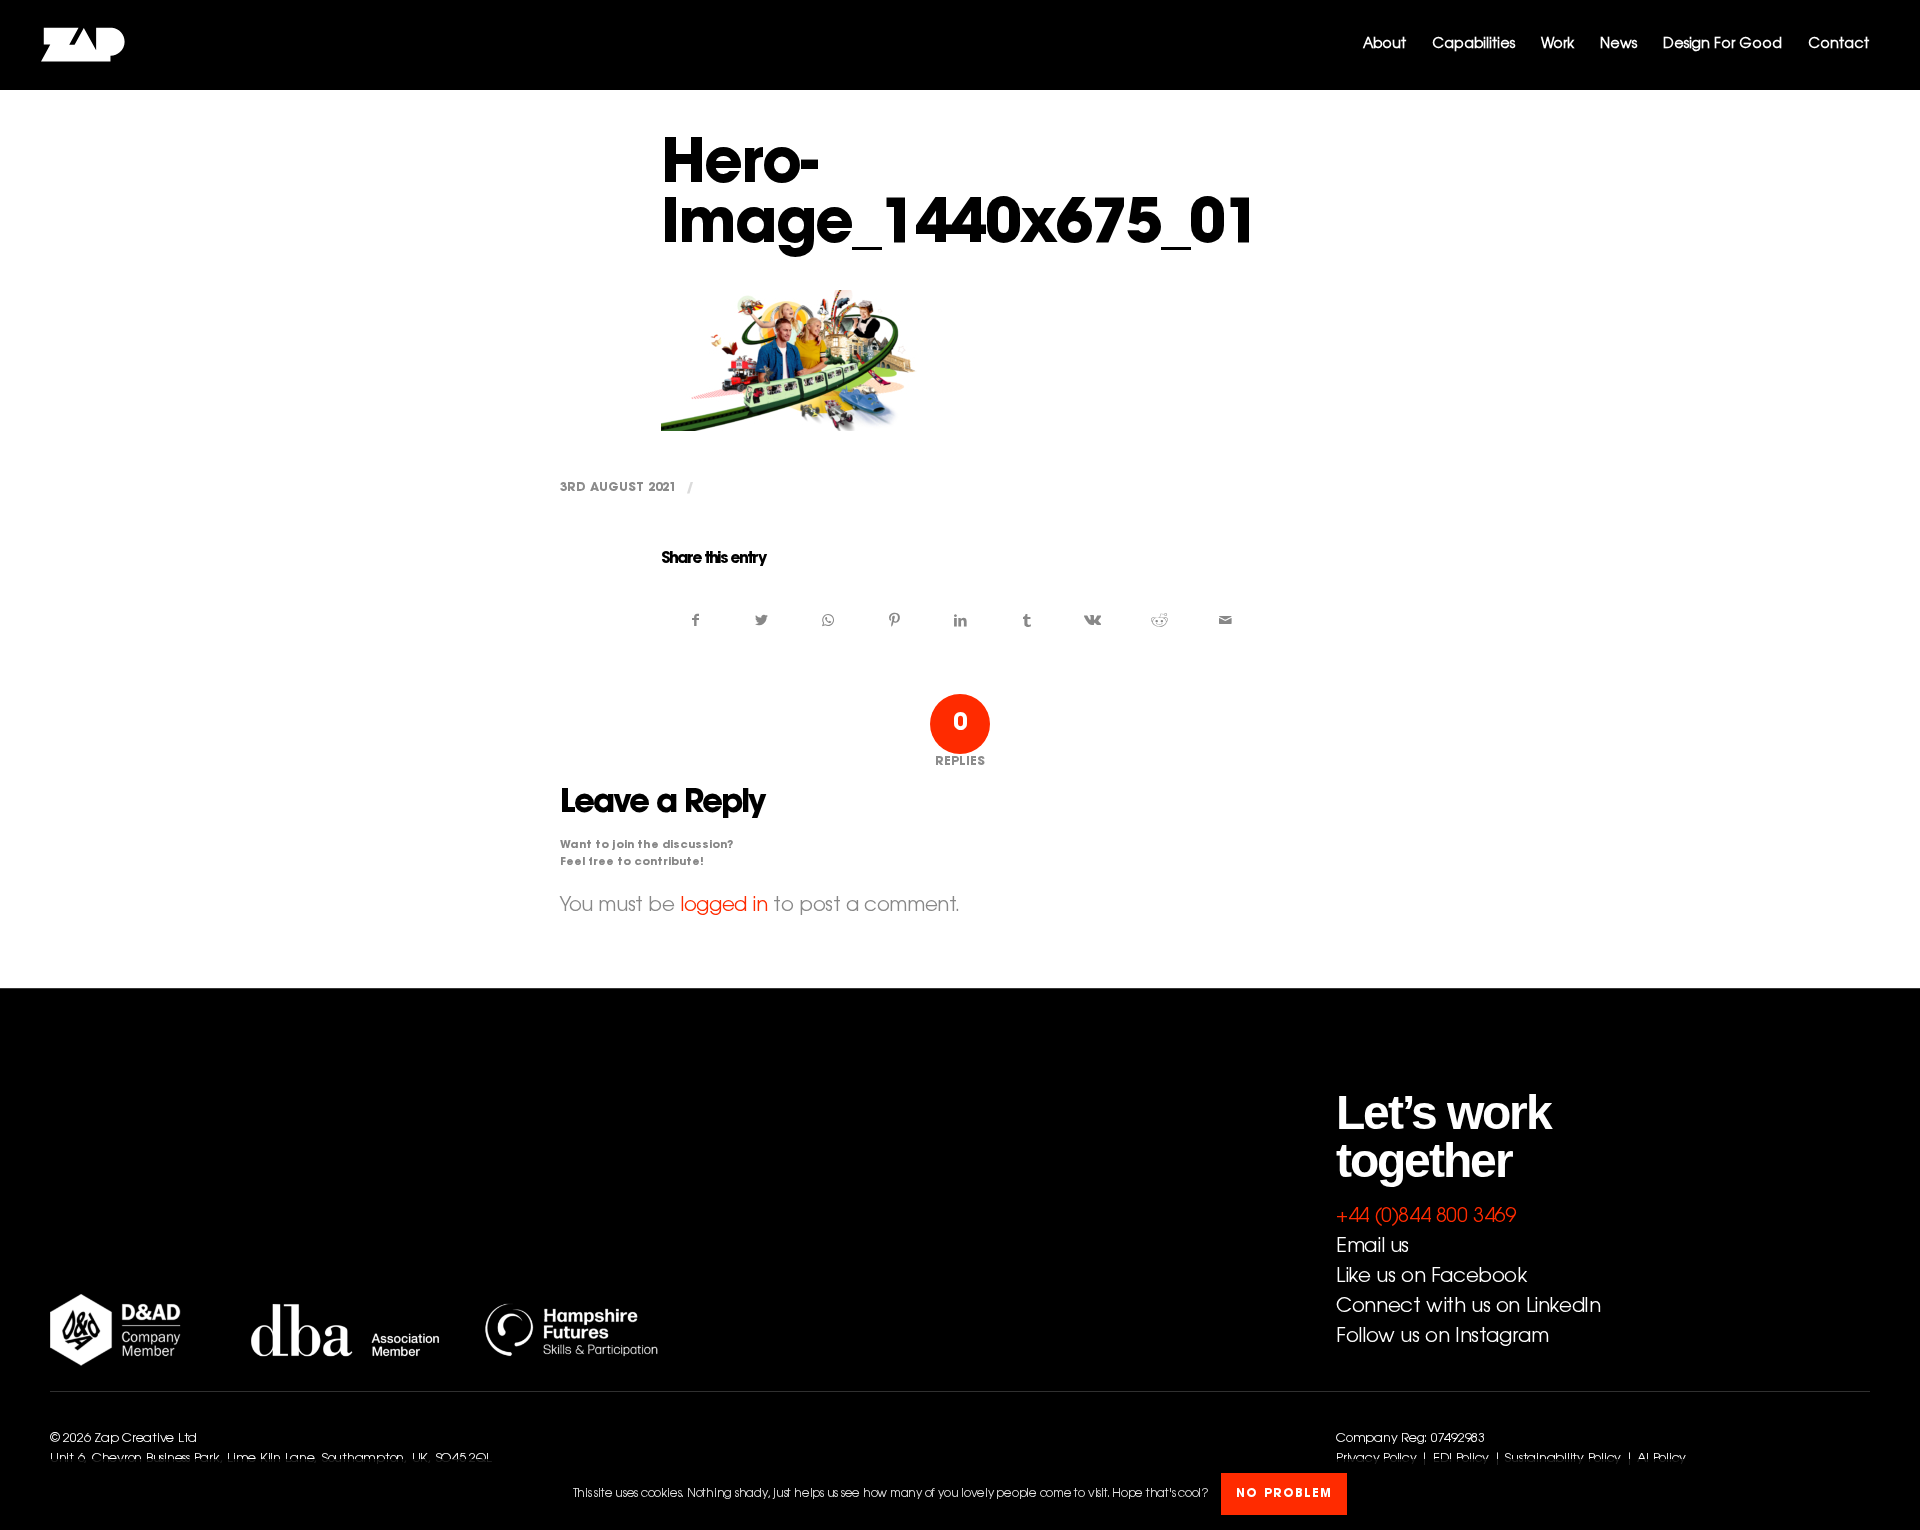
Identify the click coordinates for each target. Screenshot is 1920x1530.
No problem (1284, 1495)
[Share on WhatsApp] (827, 621)
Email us (1372, 1247)
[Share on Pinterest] (894, 621)
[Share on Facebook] (695, 621)
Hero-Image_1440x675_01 (960, 198)
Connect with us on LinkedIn (1468, 1307)
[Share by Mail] (1225, 621)
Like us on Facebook (1431, 1277)
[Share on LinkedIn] (960, 621)
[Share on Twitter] (761, 621)
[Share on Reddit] (1159, 621)
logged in (723, 906)
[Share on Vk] (1092, 621)
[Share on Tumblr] (1026, 621)
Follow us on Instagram (1442, 1337)
